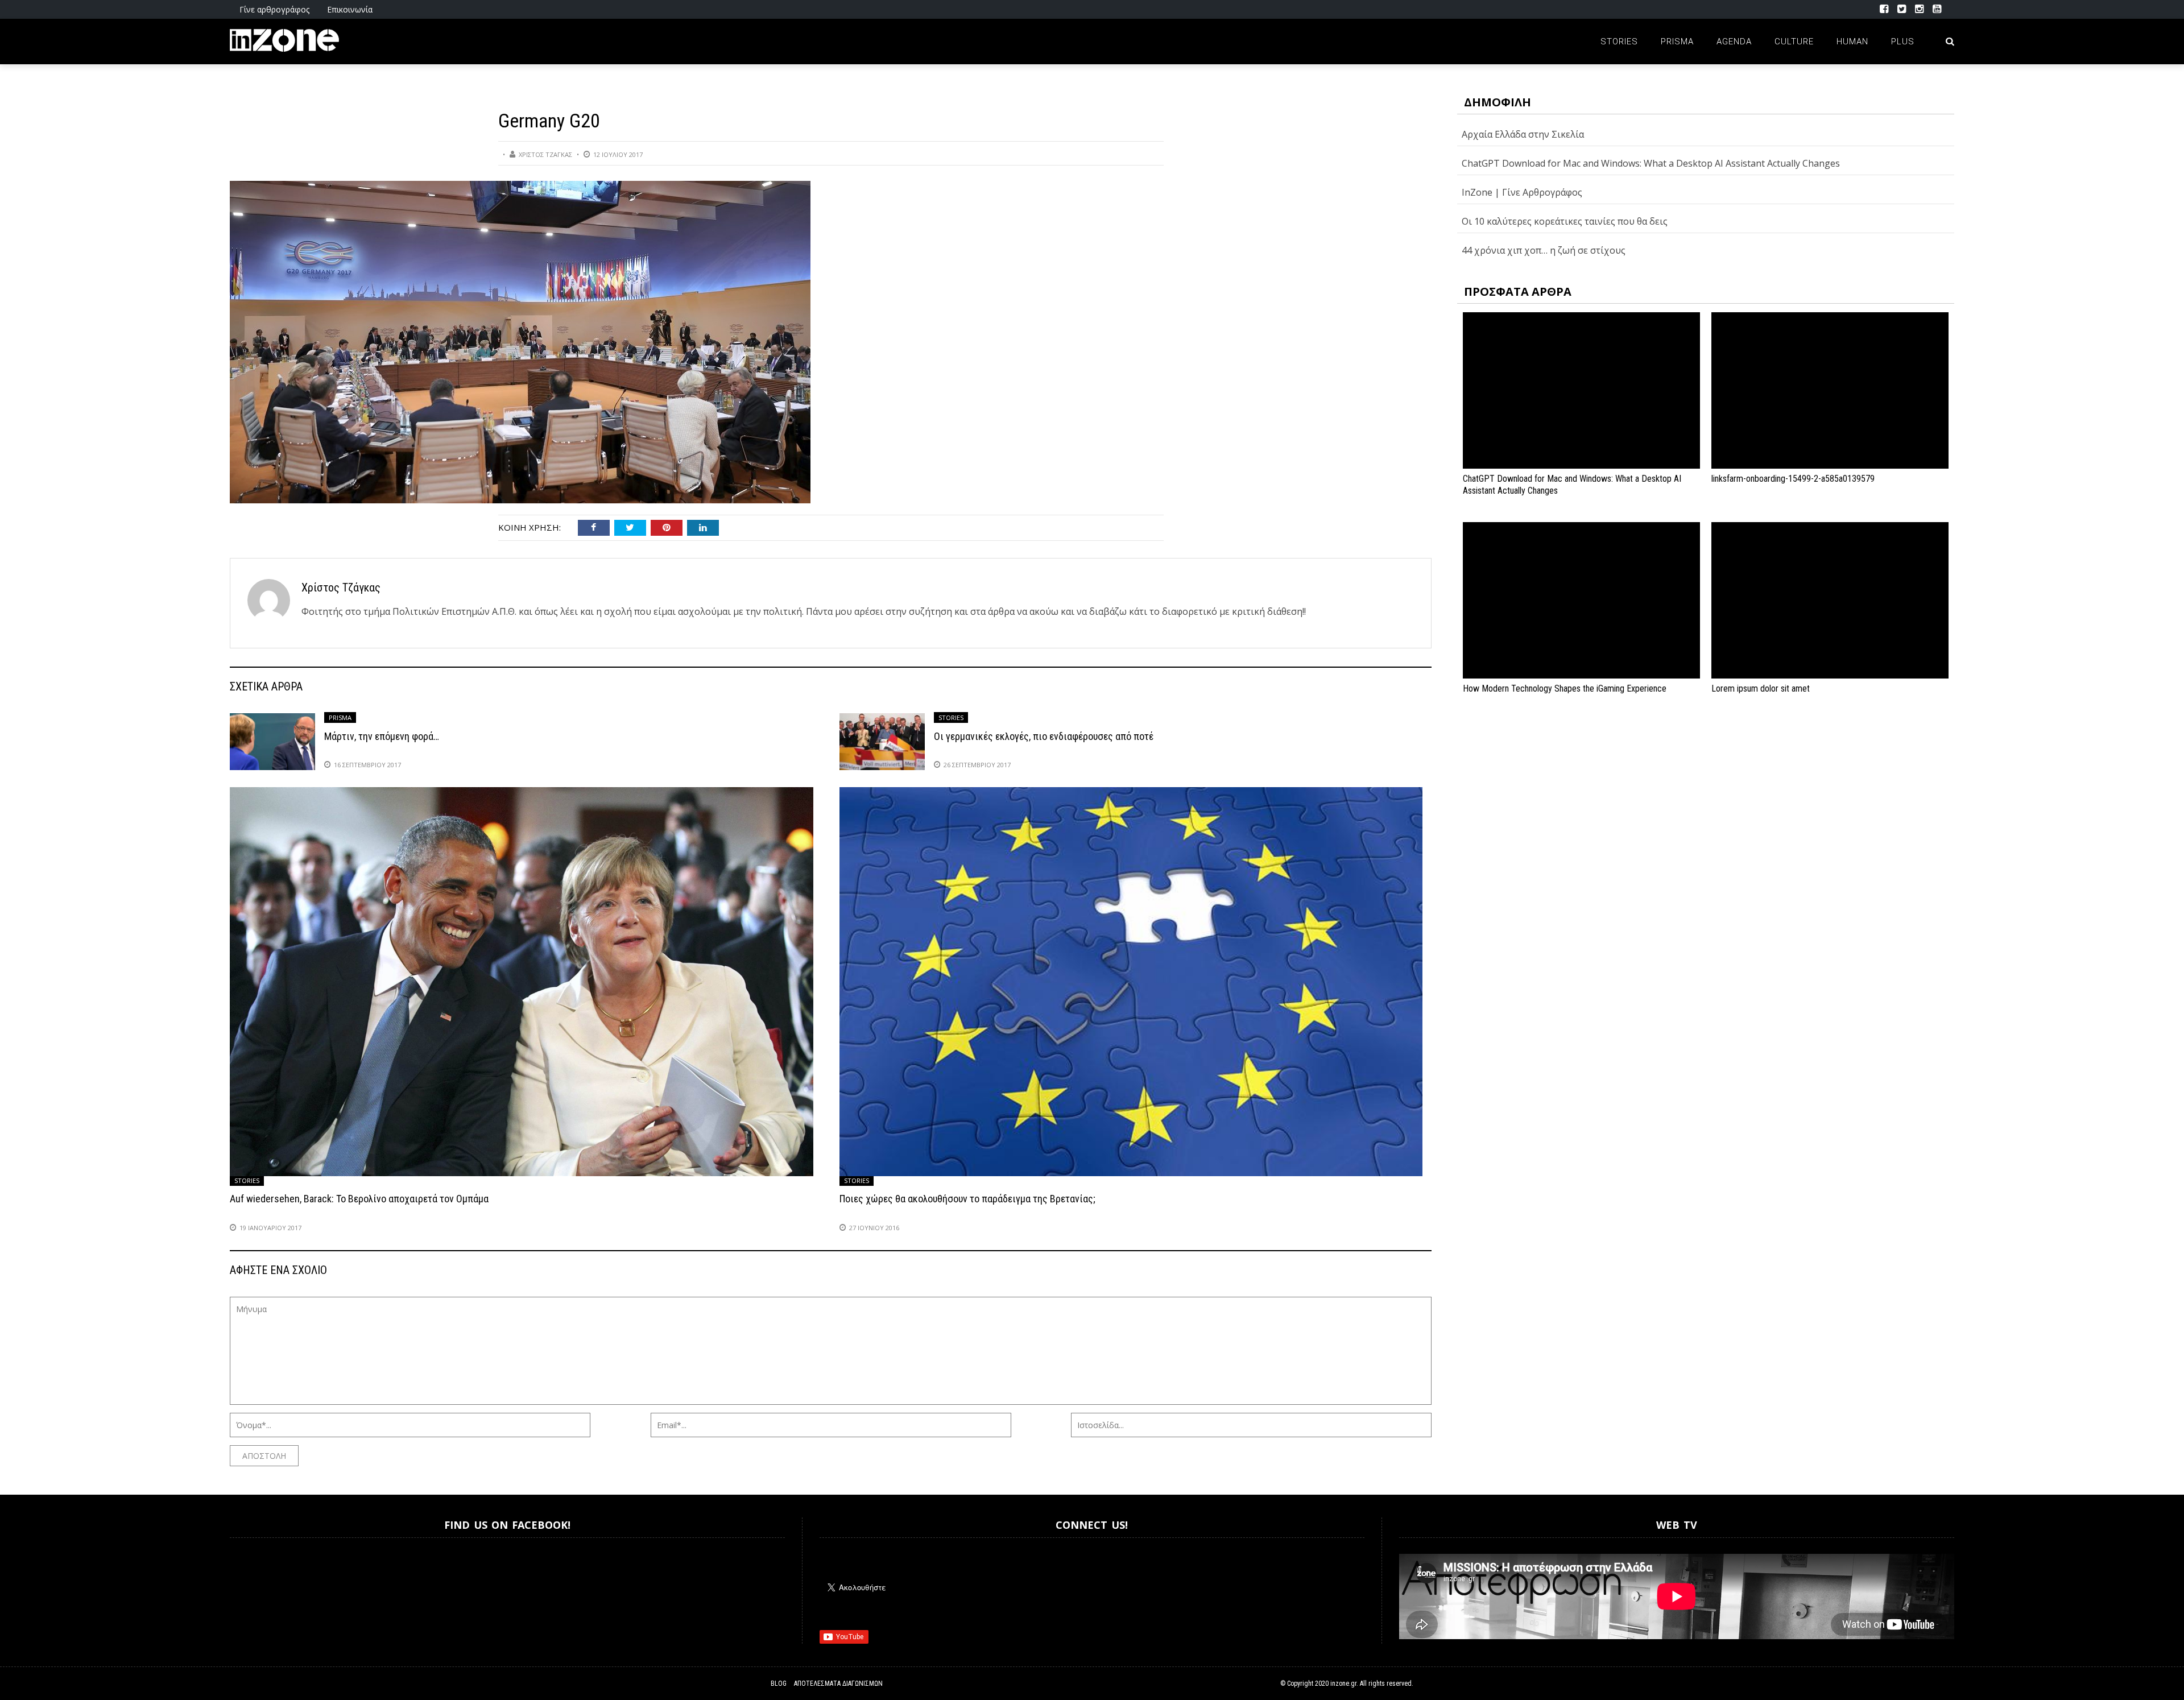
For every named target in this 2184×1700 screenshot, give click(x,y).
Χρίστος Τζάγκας (545, 154)
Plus (1903, 42)
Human (1852, 42)
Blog (779, 1684)
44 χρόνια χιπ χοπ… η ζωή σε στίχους (1544, 250)
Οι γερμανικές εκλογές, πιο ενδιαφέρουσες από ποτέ (1044, 736)
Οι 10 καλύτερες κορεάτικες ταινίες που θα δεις (1565, 221)
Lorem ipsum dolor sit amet (1761, 688)
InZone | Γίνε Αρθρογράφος (1522, 192)
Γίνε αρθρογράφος (274, 9)
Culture (1794, 42)
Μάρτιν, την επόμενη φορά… (382, 736)
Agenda (1734, 42)
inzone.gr (1343, 1684)
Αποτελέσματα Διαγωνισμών (838, 1684)
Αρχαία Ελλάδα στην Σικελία (1523, 134)
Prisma (1677, 42)
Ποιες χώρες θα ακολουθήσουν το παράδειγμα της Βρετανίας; (967, 1199)
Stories (1619, 42)
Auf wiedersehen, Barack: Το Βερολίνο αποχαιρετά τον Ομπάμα (359, 1199)
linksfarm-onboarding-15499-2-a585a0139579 (1793, 479)
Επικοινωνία (350, 9)
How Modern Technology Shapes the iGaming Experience (1565, 688)
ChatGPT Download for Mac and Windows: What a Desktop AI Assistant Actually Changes (1651, 163)
